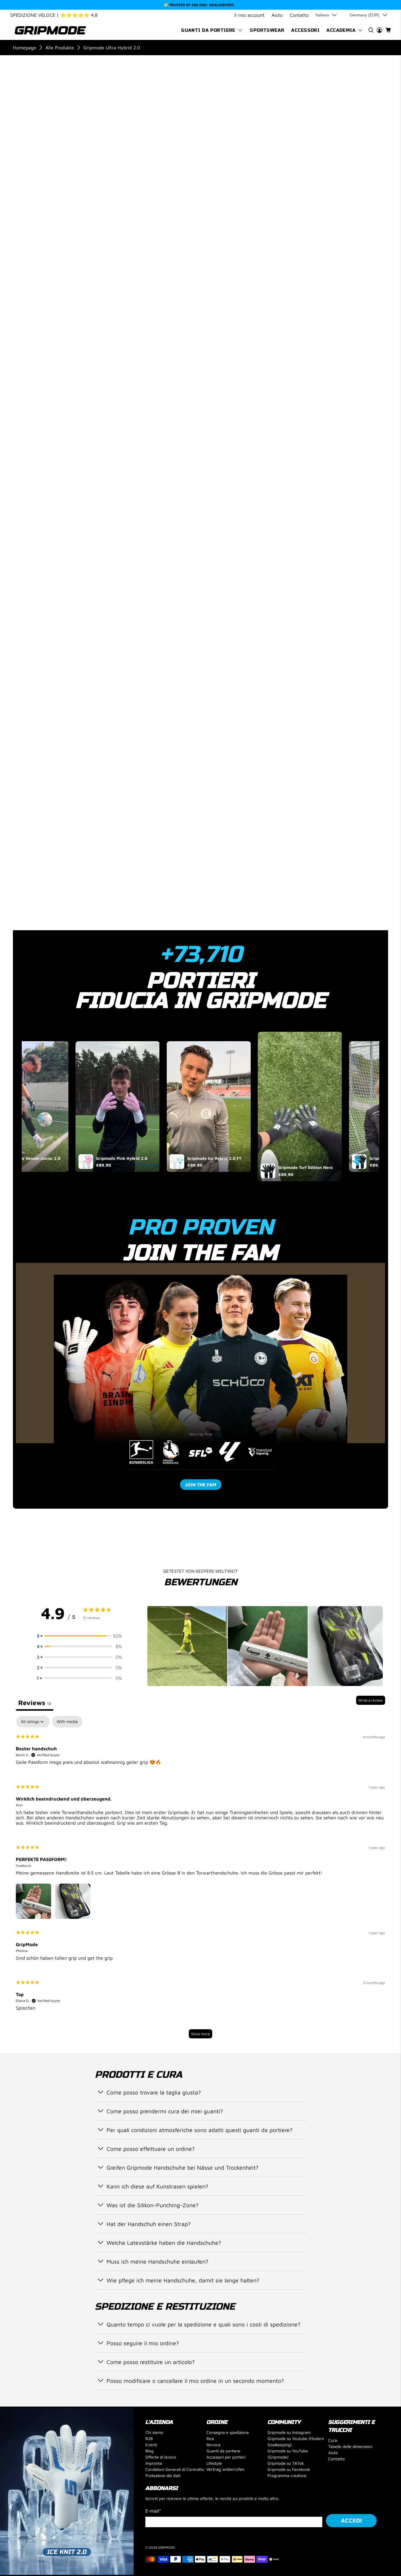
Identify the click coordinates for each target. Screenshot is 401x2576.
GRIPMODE (167, 2547)
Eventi (151, 2445)
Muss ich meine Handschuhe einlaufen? (157, 2261)
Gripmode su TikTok (286, 2463)
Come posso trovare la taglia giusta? (154, 2092)
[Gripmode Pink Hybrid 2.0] (305, 187)
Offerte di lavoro (161, 2457)
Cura (333, 2440)
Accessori (305, 30)
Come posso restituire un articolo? (151, 2362)
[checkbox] (67, 1722)
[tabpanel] (201, 1880)
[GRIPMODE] (50, 30)
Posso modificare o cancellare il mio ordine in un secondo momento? (195, 2381)
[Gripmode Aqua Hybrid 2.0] (253, 187)
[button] (79, 1636)
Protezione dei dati (163, 2475)
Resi (210, 2438)
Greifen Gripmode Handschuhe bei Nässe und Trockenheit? (182, 2167)
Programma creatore (287, 2475)
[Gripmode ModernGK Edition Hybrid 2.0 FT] (279, 187)
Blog (149, 2451)
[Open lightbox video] (116, 1107)
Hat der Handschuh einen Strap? (149, 2224)
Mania (285, 440)
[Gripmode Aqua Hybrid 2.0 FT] (357, 187)
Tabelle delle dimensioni (350, 2446)
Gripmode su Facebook (289, 2469)
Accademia (341, 30)
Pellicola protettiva (276, 878)
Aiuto (277, 15)
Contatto (299, 15)
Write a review (371, 1700)
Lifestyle (214, 2463)
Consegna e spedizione (228, 2432)
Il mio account (249, 15)
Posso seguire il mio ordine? (143, 2343)
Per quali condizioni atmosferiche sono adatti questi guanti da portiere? (199, 2130)
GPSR (255, 897)
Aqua (315, 440)
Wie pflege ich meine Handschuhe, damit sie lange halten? (183, 2280)
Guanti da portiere (208, 30)
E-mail (153, 2511)
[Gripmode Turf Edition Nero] (331, 187)
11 (326, 227)
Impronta (154, 2463)
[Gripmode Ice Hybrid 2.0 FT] (383, 187)
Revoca (213, 2445)
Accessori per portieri (226, 2457)
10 (307, 227)
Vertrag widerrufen (225, 2469)
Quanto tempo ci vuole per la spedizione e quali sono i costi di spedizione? (203, 2324)
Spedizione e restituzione (282, 859)
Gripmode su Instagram (289, 2432)
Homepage (25, 48)
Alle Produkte (60, 48)
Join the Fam (201, 1485)
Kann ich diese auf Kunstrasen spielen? (157, 2186)
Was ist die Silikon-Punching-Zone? (153, 2205)
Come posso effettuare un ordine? (151, 2149)
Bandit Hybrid (356, 440)
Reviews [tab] (35, 1703)
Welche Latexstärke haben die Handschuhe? (164, 2243)
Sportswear (267, 30)
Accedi (351, 2520)
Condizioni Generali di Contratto (175, 2469)
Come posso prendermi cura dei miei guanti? (165, 2111)
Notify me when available (315, 271)
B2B (149, 2438)
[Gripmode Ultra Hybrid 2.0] (68, 130)
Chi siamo (154, 2432)
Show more (201, 2034)
